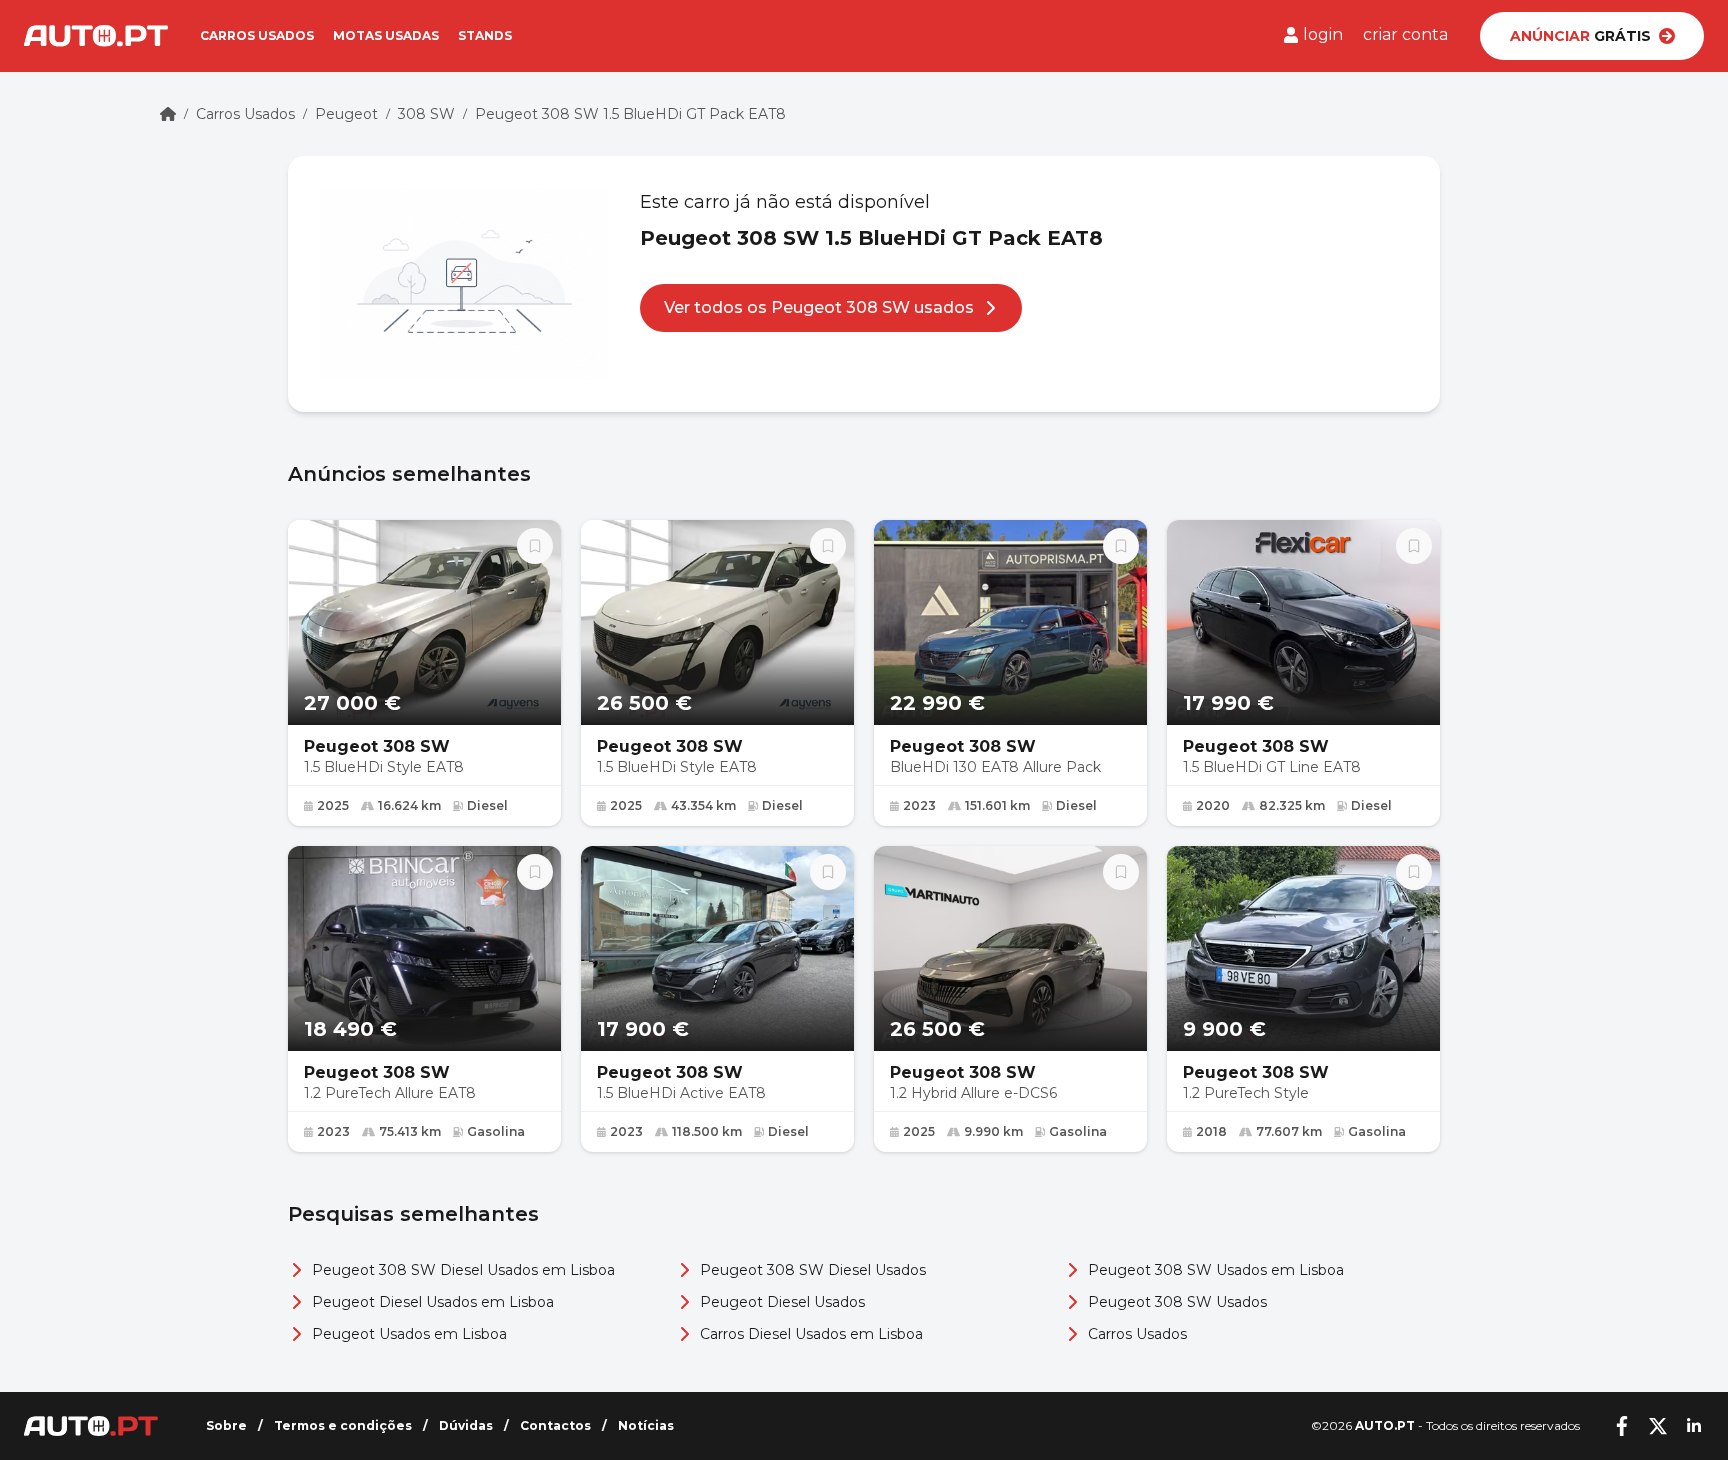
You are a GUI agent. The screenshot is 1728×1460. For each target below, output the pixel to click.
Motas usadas (386, 35)
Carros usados (257, 35)
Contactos (555, 1425)
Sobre (226, 1425)
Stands (485, 35)
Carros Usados (245, 114)
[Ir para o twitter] (1658, 1426)
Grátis (1580, 36)
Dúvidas (466, 1425)
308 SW (426, 114)
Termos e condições (343, 1425)
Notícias (646, 1425)
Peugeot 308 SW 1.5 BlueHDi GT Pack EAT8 (630, 114)
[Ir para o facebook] (1622, 1426)
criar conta (1405, 34)
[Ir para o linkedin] (1694, 1426)
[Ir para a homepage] (96, 36)
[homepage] (168, 114)
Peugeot (346, 114)
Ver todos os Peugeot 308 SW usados (819, 307)
